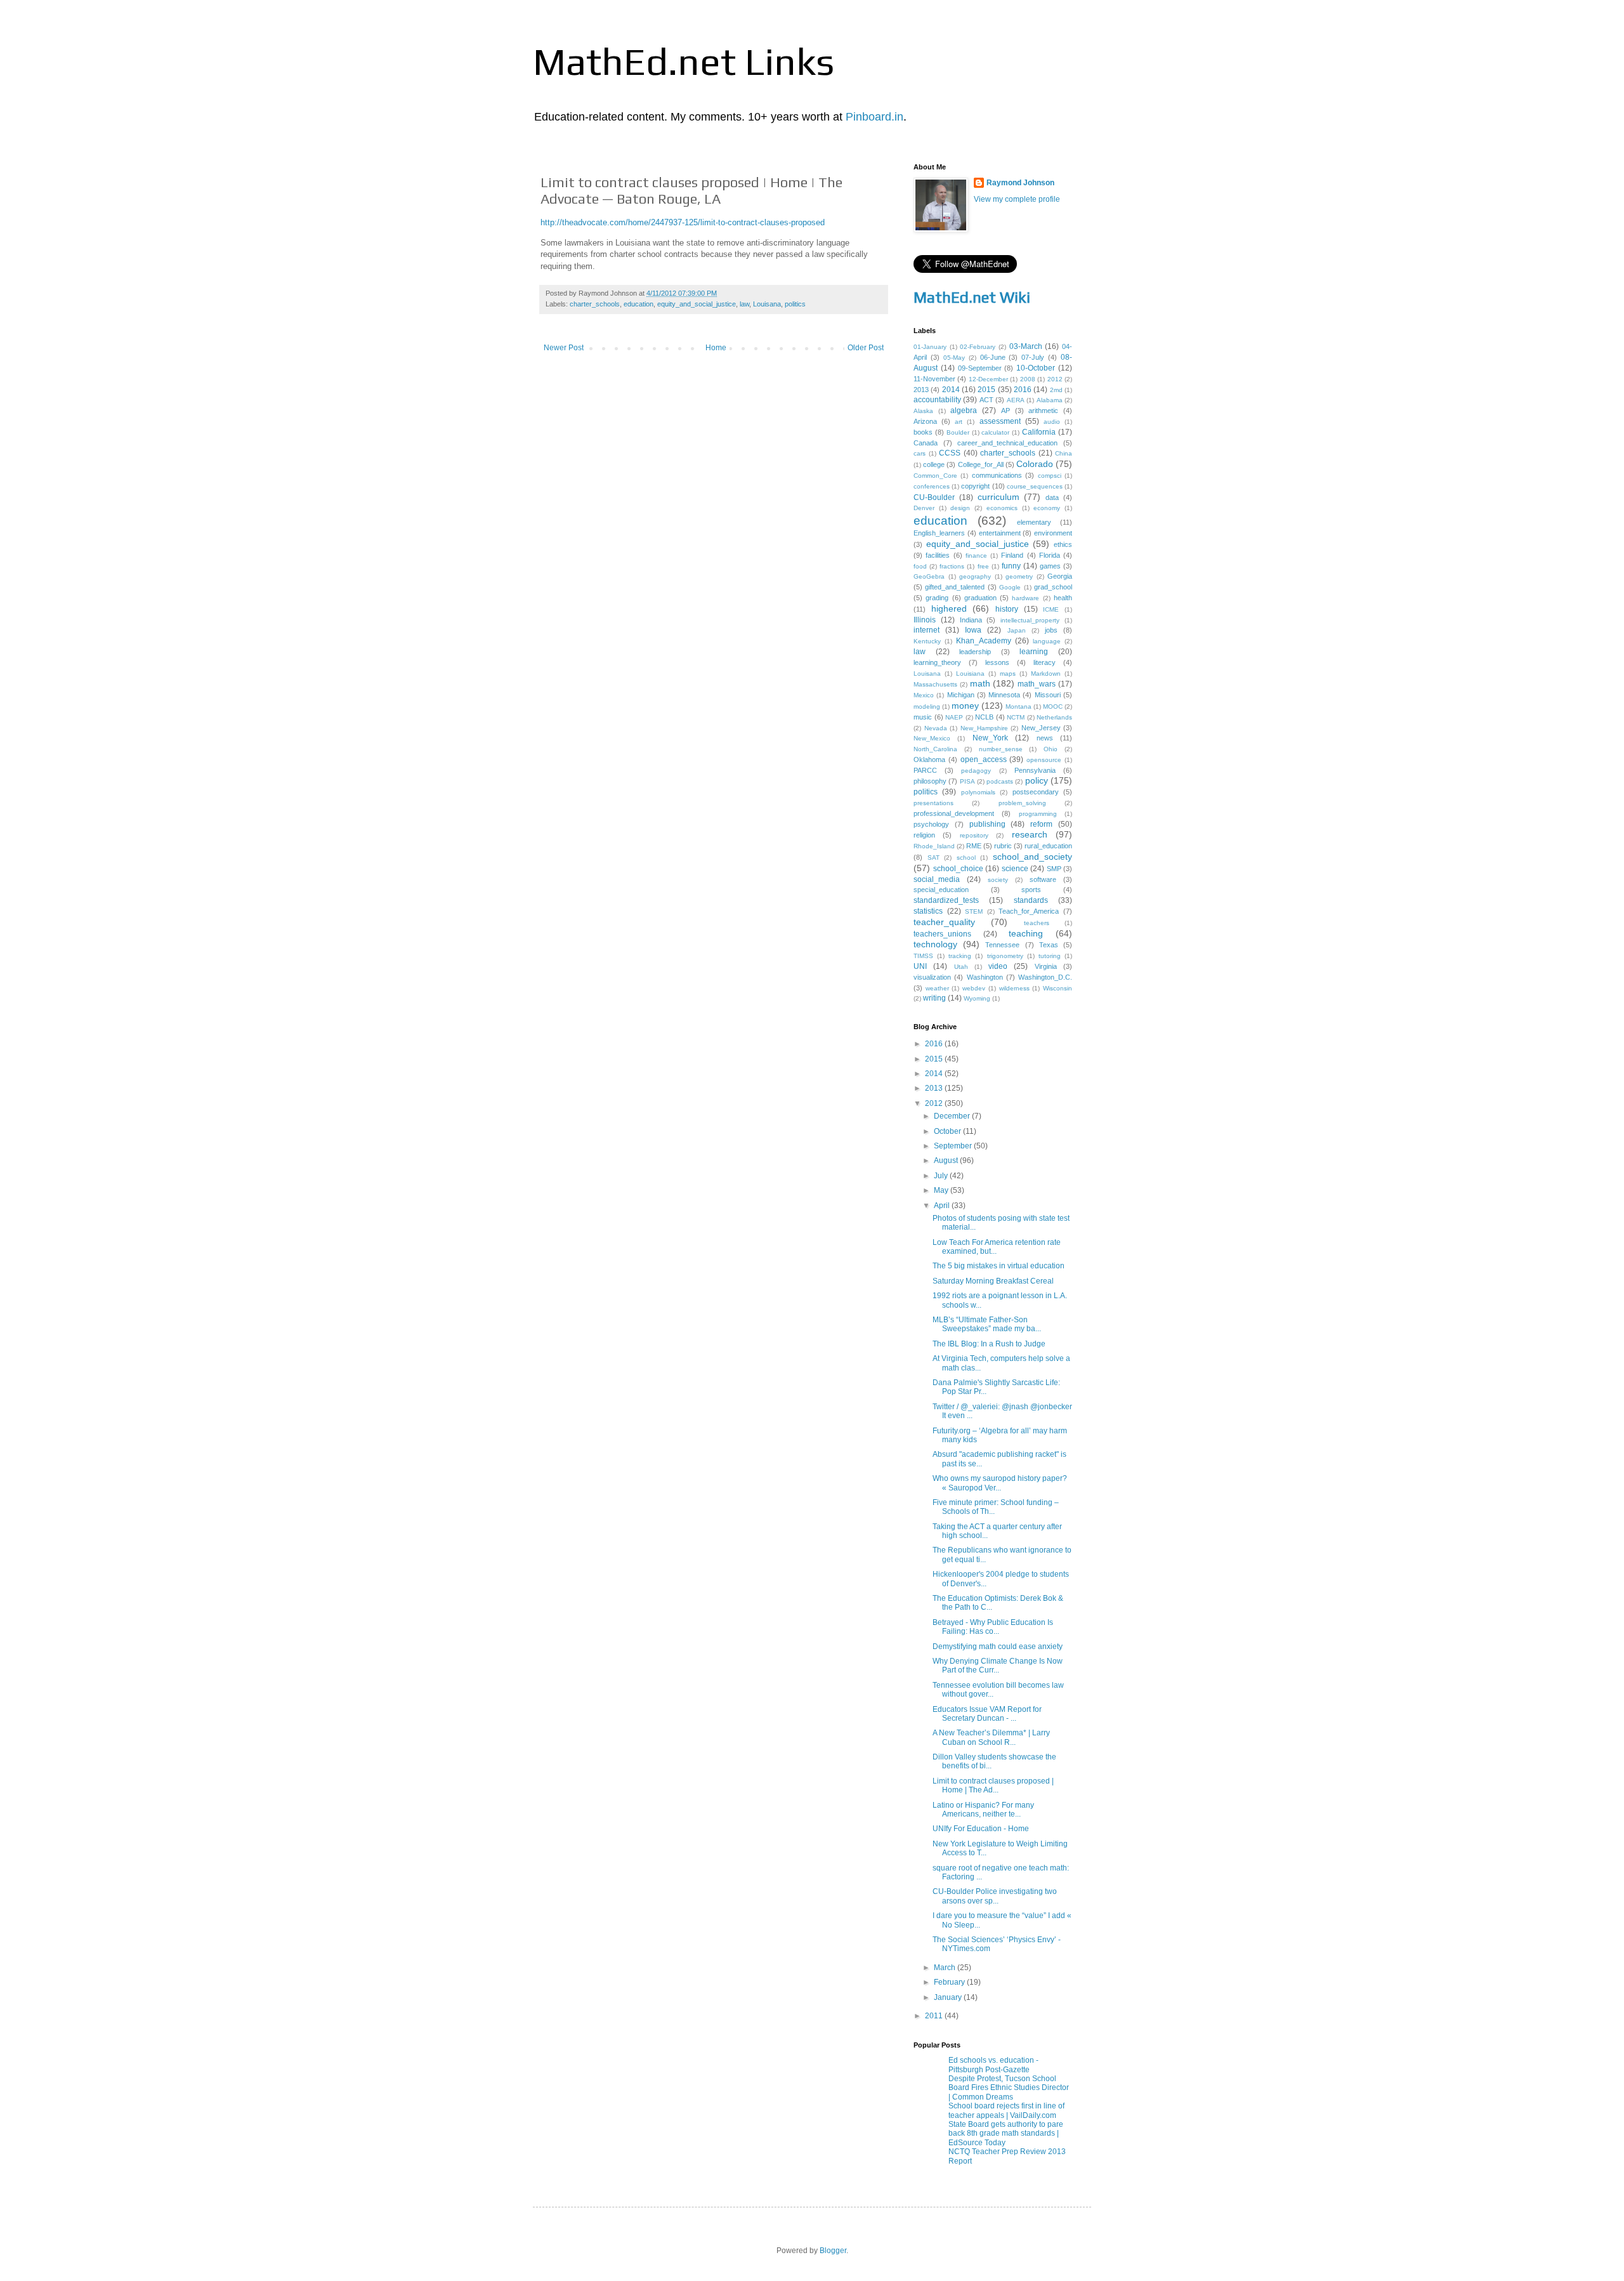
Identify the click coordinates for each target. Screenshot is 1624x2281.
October (948, 1131)
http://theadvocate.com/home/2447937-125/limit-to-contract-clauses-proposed (683, 222)
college (934, 464)
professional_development (954, 813)
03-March (1026, 346)
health (1063, 598)
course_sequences (1035, 486)
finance (976, 555)
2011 (935, 2016)
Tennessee (1002, 945)
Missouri (1048, 695)
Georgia (1060, 576)
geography (975, 576)
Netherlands (1054, 717)
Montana (1018, 707)
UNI (920, 966)
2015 (986, 390)
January (949, 1997)
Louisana (767, 304)
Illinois (925, 620)
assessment (1000, 421)
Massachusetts (935, 684)
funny (1011, 566)
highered (949, 608)
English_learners (939, 533)
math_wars (1037, 684)
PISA (967, 781)
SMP (1054, 869)
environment (1053, 533)
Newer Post (564, 348)
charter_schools (595, 304)
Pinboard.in (874, 117)
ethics (1063, 544)
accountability (937, 400)
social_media (937, 879)
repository (974, 835)
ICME (1051, 609)
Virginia (1046, 966)
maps (1008, 674)
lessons (997, 662)
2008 (1028, 379)
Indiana (971, 620)
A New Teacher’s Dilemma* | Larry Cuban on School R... (991, 1737)
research (1030, 834)
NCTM (1016, 717)
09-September (980, 368)
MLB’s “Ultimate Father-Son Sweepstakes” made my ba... (987, 1324)
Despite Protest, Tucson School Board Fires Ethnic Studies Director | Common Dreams (1009, 2088)
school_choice (958, 869)
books (923, 432)
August (947, 1160)
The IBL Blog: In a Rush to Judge (989, 1344)
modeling (927, 707)
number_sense (1001, 749)
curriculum (999, 497)
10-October (1036, 368)
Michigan (961, 695)
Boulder (958, 432)
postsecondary (1036, 792)
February (950, 1982)
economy (1047, 508)
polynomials (978, 792)
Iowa (973, 630)
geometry (1019, 576)
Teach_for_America (1029, 911)
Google (1010, 587)
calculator (995, 432)
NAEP (954, 717)
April (943, 1206)
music (923, 717)
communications (997, 475)
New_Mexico (932, 738)
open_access (984, 759)
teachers (1037, 923)
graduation (980, 598)
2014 (951, 390)
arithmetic (1043, 411)
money (965, 706)
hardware (1025, 598)
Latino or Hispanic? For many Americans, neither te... (983, 1810)
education (638, 304)
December (953, 1116)
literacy (1044, 662)
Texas (1049, 945)
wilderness (1014, 988)
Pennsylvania (1035, 770)
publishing (987, 824)
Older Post (866, 348)
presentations (933, 803)
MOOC (1053, 707)
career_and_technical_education (1007, 443)
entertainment (1000, 533)
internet (927, 630)
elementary (1034, 522)
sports (1031, 890)
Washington (985, 977)
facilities (938, 555)
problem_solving (1022, 803)
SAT (933, 858)
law (744, 304)
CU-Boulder (934, 497)
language (1047, 641)
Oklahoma (929, 759)
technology (935, 944)
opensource (1044, 760)
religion (924, 835)
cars (920, 453)
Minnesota (1004, 695)
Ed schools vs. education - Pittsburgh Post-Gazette (993, 2065)
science (1015, 869)
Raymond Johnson (1020, 183)
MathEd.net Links (684, 61)
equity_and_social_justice (697, 304)
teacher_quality (944, 922)
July (942, 1176)
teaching (1026, 933)
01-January (930, 347)
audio (1052, 422)
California (1039, 432)
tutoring (1050, 956)
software (1043, 879)
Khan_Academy (984, 641)
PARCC (925, 770)
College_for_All (981, 464)
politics (795, 304)
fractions (952, 566)
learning (1034, 652)
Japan (1017, 630)
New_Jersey (1041, 728)
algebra (964, 411)
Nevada (936, 728)
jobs (1051, 630)
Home (716, 348)
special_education (941, 890)
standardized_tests (946, 900)
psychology (931, 824)
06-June (993, 357)
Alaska (923, 411)
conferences (932, 486)
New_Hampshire (984, 728)
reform (1041, 824)
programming (1038, 814)
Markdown (1046, 674)
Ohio (1051, 749)
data (1052, 497)
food (920, 566)
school (966, 858)
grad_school (1053, 587)
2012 (1055, 379)
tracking (960, 956)
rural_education (1048, 846)
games (1050, 566)
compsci (1050, 476)
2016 (1023, 390)
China (1064, 453)
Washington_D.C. (1045, 977)
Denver (924, 508)
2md (1056, 390)
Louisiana (970, 674)
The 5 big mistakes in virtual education (999, 1266)
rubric (1003, 846)
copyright (975, 486)
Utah (961, 967)
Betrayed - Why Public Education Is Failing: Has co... (993, 1627)
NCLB (984, 717)
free (983, 566)
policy (1037, 780)
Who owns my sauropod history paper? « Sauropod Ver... (1000, 1483)
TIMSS (923, 956)
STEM (974, 911)
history (1007, 609)
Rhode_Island (934, 846)
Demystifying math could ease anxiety (998, 1647)
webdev (974, 988)
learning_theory (937, 662)
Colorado (1035, 464)
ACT (986, 400)
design (960, 508)
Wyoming (977, 998)
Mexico (924, 695)
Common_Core (935, 476)
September (954, 1146)
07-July (1033, 357)
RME (974, 846)
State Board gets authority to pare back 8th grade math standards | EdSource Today (1006, 2133)
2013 (921, 390)
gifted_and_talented (955, 587)
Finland (1012, 555)
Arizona (925, 421)
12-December (988, 379)
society (998, 880)
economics (1002, 508)
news (1045, 738)
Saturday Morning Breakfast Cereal (993, 1281)
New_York (990, 738)
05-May (954, 358)
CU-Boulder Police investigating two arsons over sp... (995, 1896)
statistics (928, 911)
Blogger (833, 2251)
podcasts (1000, 781)
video (998, 966)
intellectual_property (1030, 620)
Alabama (1050, 400)
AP (1005, 411)
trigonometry (1005, 956)
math (980, 683)
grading (937, 598)
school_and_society (1032, 857)
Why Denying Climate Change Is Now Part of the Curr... (998, 1666)
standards (1031, 900)
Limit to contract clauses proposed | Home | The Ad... (993, 1785)
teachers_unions (942, 934)
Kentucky (927, 641)
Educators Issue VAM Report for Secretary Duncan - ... (987, 1714)
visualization (932, 977)
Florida (1050, 555)
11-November (934, 379)
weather (937, 988)
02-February (978, 347)
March (946, 1968)
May (942, 1190)
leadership (975, 652)
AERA (1016, 400)
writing (934, 998)
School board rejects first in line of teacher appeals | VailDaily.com (1006, 2110)
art (959, 422)
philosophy (930, 781)
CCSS (950, 453)
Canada (926, 443)
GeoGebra (929, 576)
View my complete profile (1017, 199)
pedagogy (976, 771)
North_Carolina (935, 749)
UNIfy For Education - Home (981, 1829)
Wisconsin (1058, 988)
